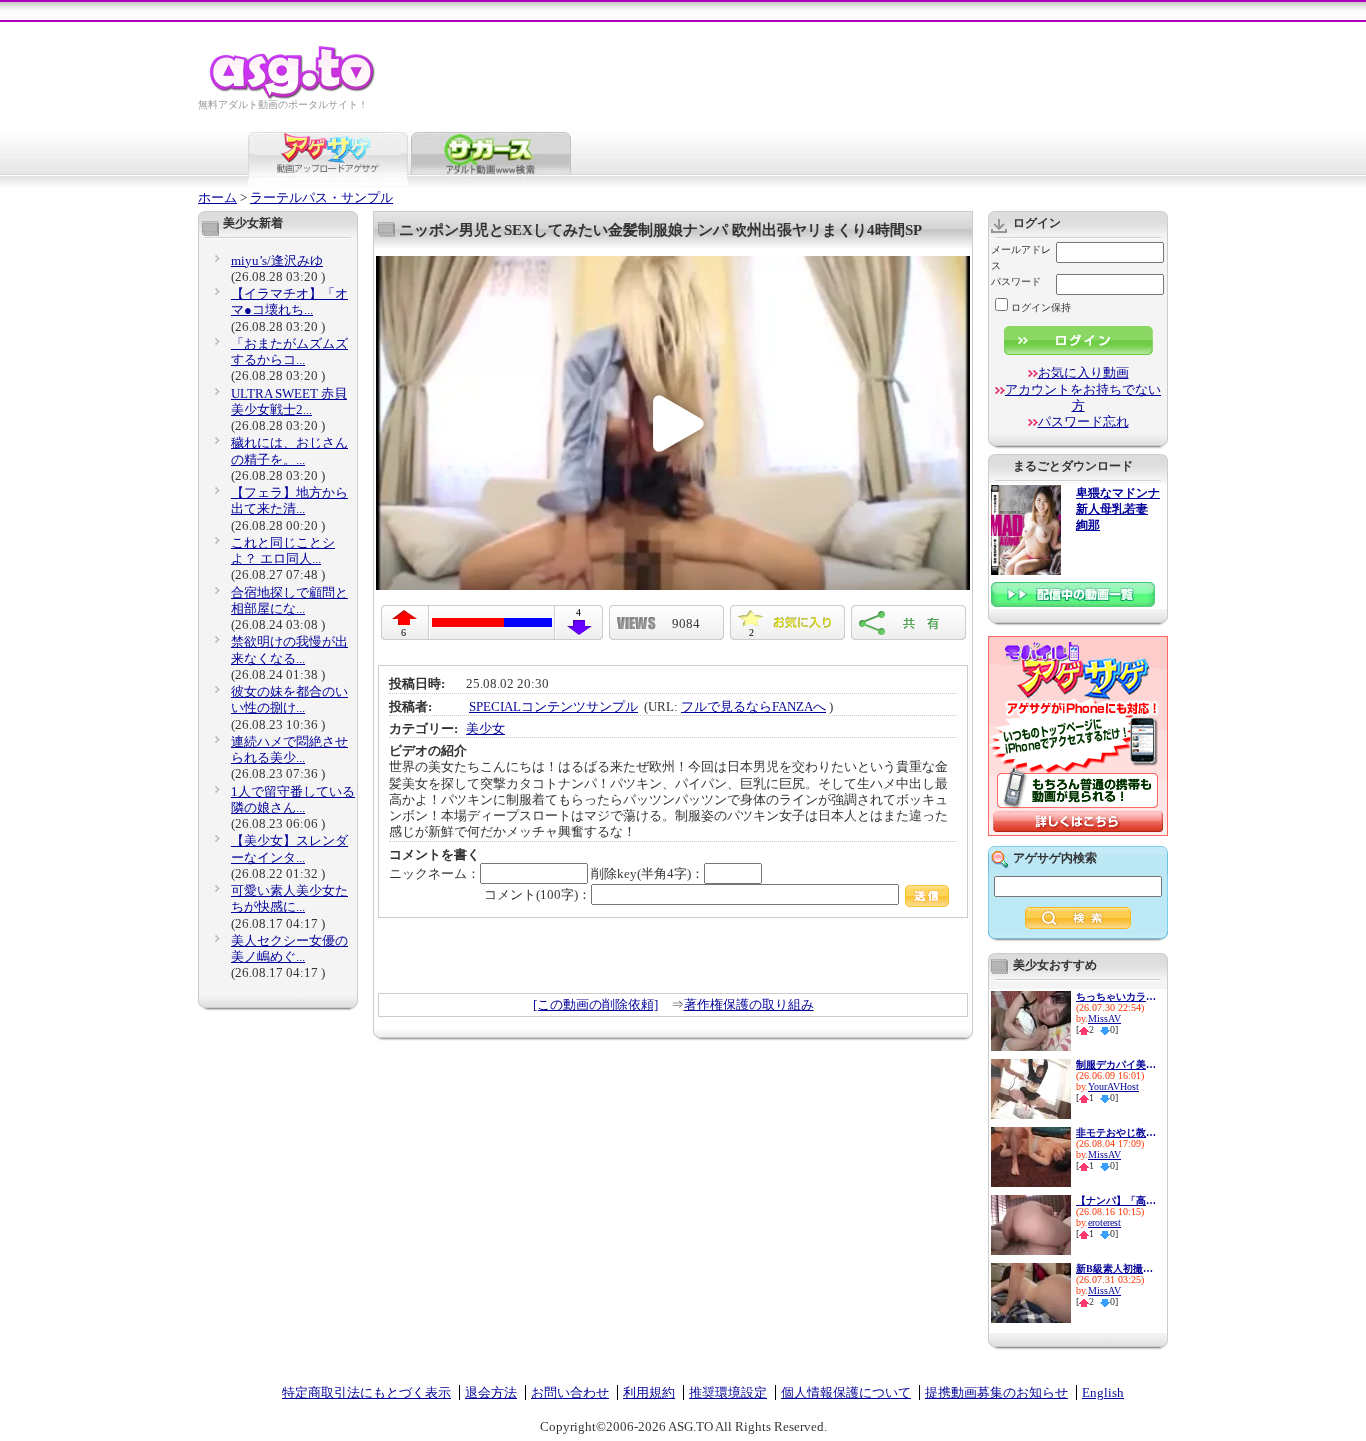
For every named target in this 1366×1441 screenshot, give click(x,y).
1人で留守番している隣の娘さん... (293, 799)
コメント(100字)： (537, 894)
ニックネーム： (434, 873)
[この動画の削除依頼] (595, 1004)
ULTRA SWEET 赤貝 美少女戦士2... (289, 401)
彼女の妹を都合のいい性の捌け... (289, 699)
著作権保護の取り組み (749, 1004)
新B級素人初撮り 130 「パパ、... (1116, 1268)
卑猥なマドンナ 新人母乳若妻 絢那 (1118, 509)
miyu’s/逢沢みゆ (277, 260)
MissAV (1104, 1018)
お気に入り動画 (1083, 372)
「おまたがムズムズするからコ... (289, 351)
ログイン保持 (1041, 307)
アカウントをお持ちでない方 (1083, 397)
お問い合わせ (570, 1392)
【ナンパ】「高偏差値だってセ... (1116, 1200)
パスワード (1016, 281)
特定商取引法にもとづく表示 (366, 1392)
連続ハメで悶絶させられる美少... (289, 749)
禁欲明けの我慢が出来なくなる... (289, 649)
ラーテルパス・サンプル (321, 197)
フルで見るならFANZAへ (753, 706)
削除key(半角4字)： (647, 873)
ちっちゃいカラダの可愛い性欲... (1116, 996)
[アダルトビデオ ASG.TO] (293, 95)
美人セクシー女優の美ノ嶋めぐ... (289, 948)
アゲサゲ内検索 (1055, 858)
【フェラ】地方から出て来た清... (289, 500)
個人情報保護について (846, 1392)
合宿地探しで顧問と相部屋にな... (289, 600)
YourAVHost (1113, 1086)
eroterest (1104, 1222)
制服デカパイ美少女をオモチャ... (1116, 1064)
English (1103, 1392)
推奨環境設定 (728, 1392)
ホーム (217, 197)
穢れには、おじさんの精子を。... (289, 450)
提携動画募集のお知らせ (996, 1392)
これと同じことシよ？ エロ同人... (283, 550)
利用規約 (649, 1392)
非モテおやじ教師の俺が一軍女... (1116, 1132)
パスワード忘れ (1083, 421)
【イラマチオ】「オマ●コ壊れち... (289, 301)
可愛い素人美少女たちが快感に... (289, 898)
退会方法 (491, 1392)
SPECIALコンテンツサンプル (553, 706)
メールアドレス (1021, 257)
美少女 (485, 728)
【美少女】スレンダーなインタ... (289, 848)
